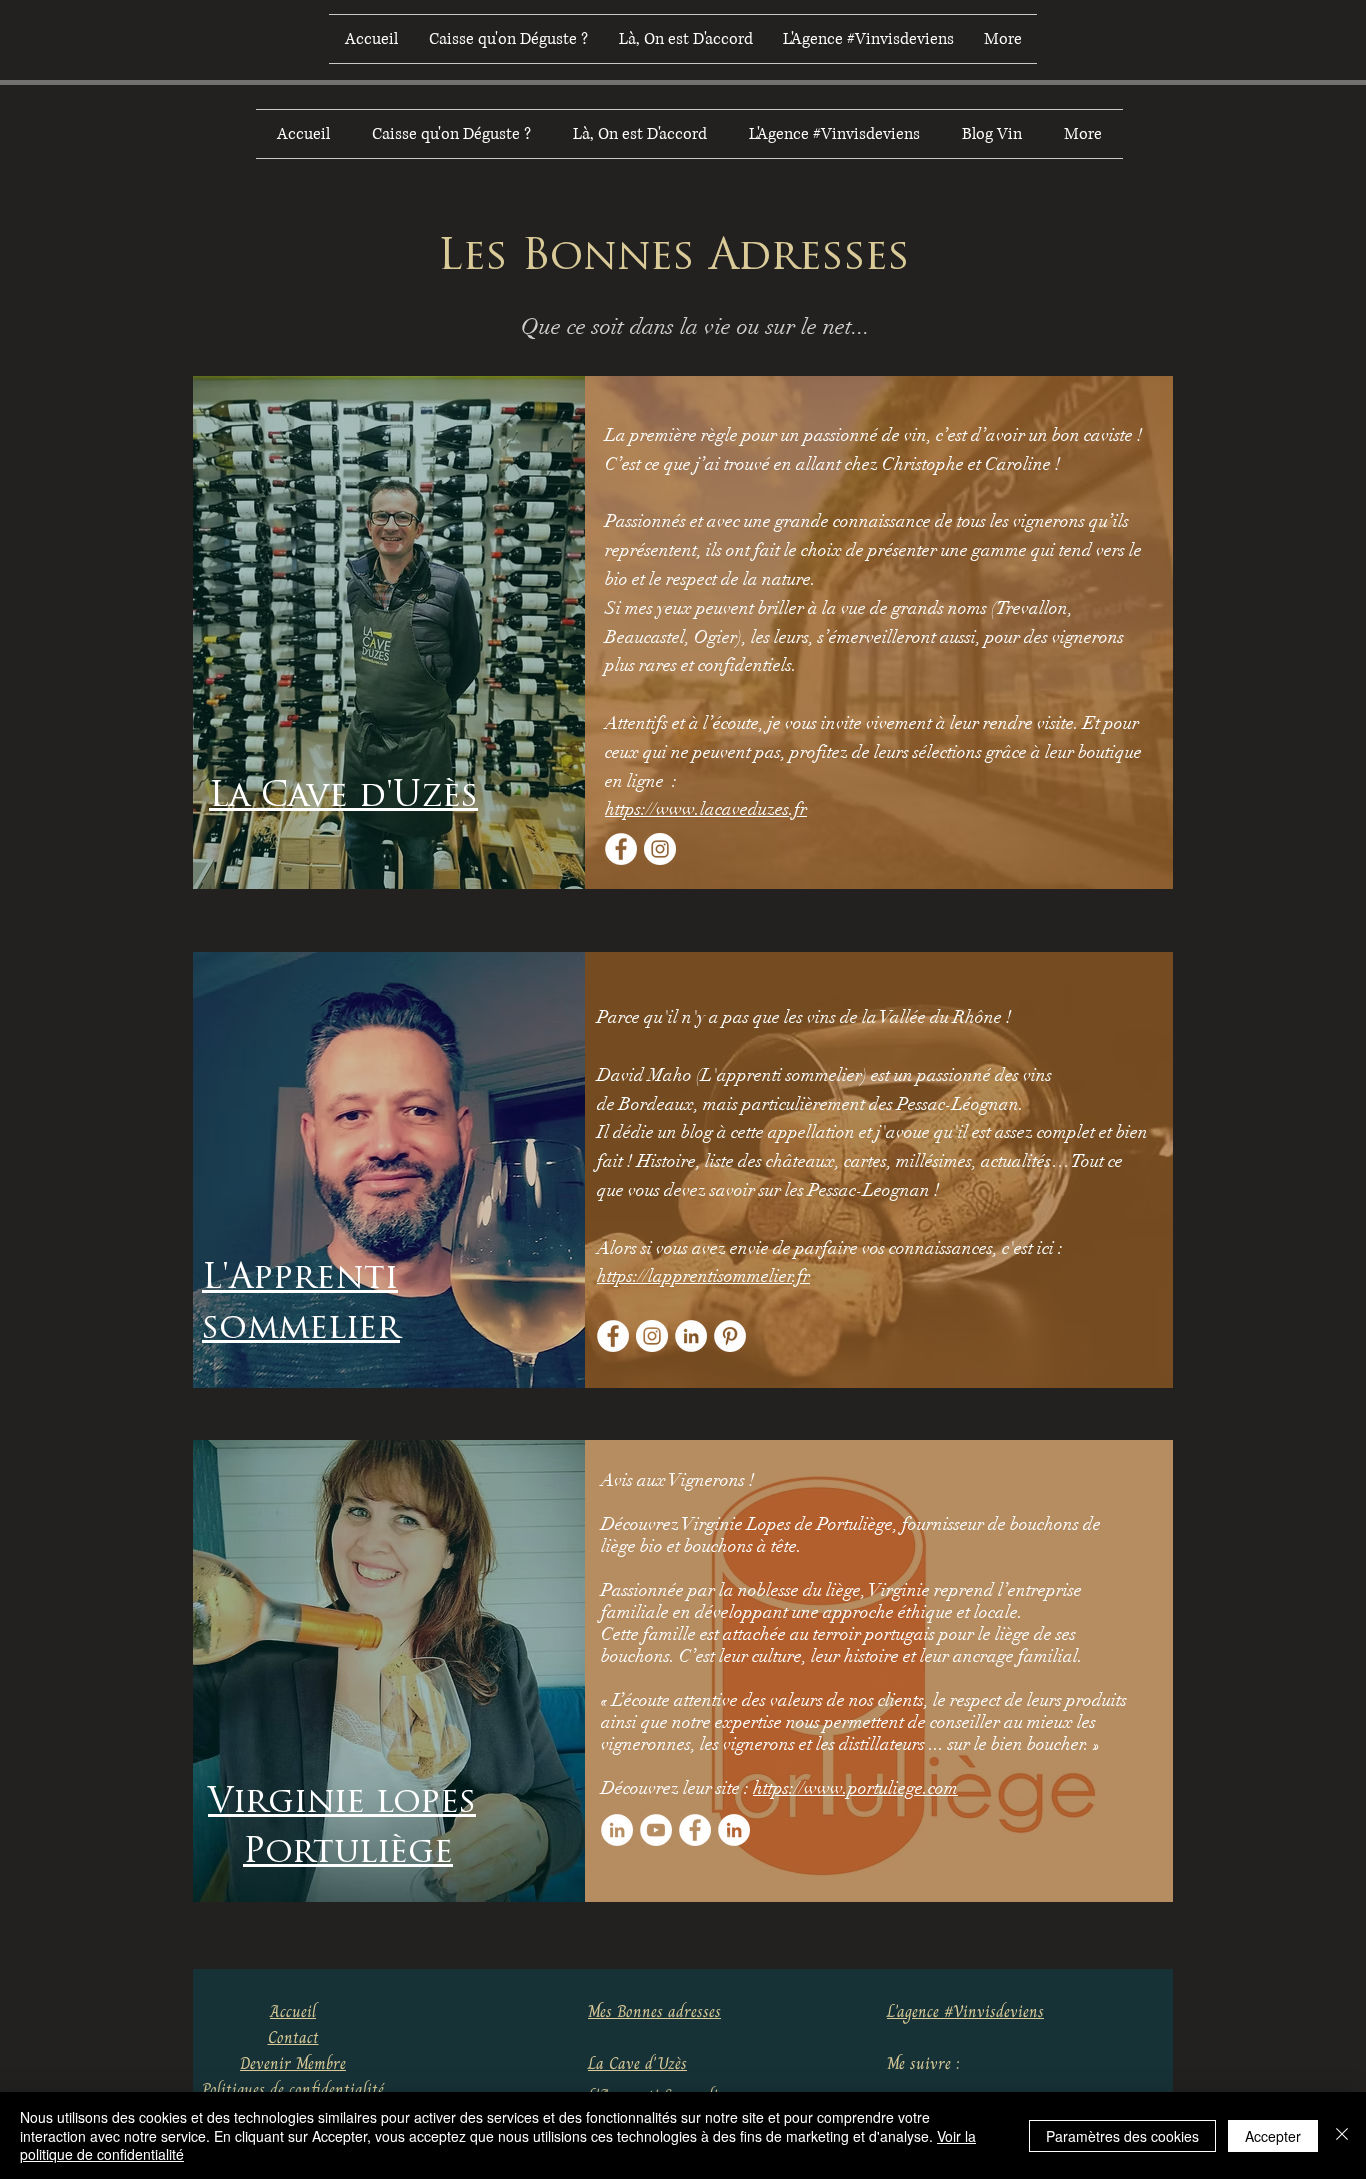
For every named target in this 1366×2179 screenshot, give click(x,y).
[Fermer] (1342, 2135)
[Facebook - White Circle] (621, 849)
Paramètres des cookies (1122, 2136)
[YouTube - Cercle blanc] (656, 1830)
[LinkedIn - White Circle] (691, 1336)
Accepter (1273, 2136)
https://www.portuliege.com (855, 1788)
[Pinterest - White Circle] (730, 1336)
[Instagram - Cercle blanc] (660, 849)
